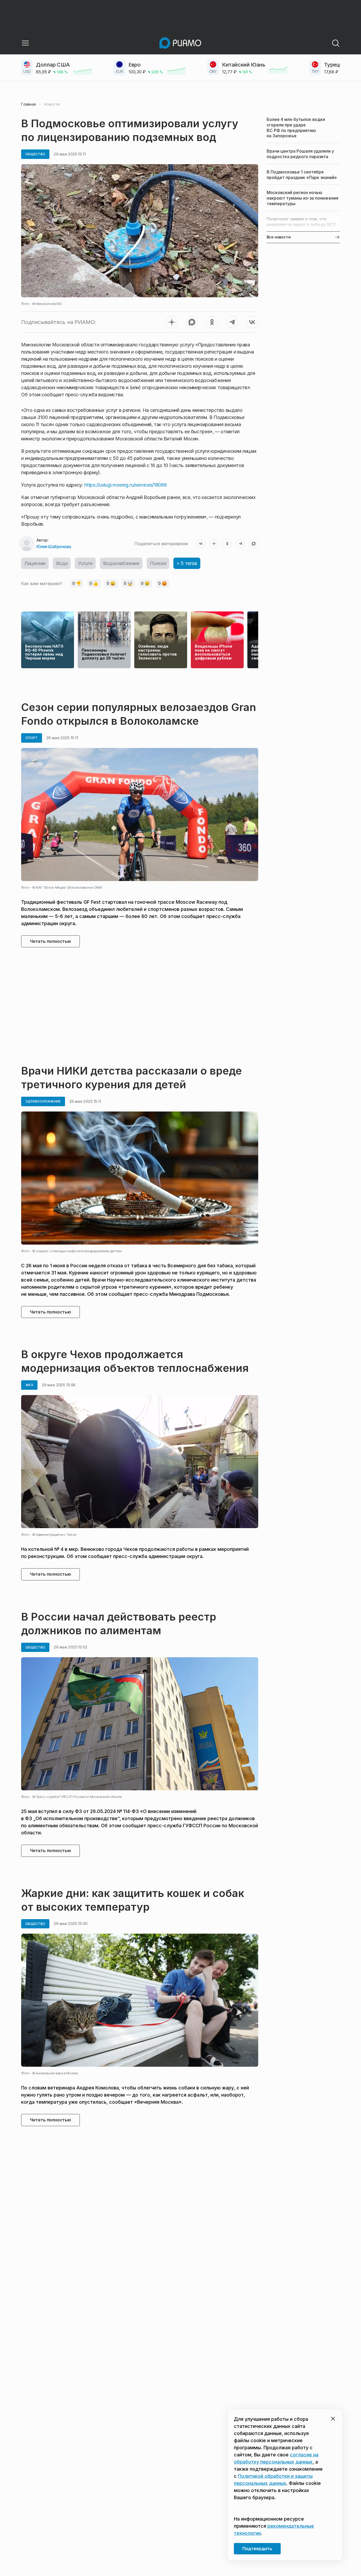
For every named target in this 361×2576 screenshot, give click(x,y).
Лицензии (35, 563)
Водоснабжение (121, 563)
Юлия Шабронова (54, 547)
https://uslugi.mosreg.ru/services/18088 (125, 485)
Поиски (158, 563)
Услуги (85, 563)
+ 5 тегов (187, 563)
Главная (29, 104)
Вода (62, 563)
